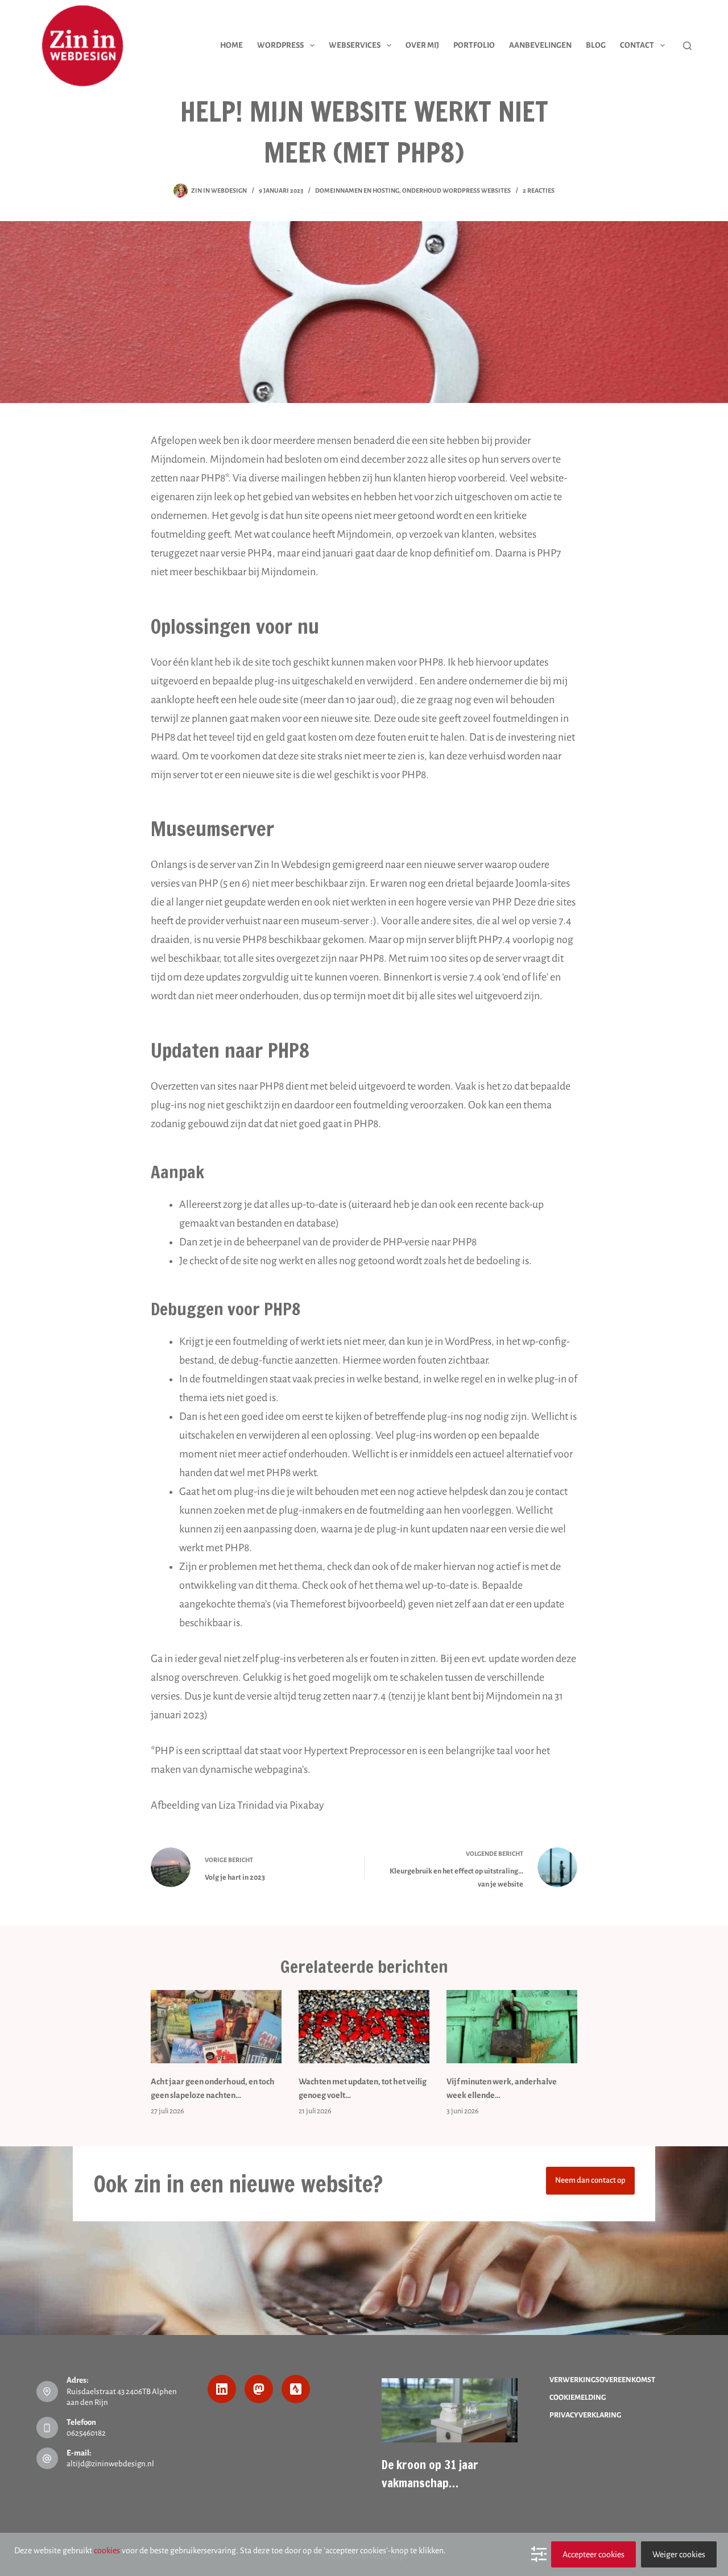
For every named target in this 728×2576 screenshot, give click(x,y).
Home (231, 45)
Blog (596, 45)
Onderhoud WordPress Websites (456, 190)
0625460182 (86, 2433)
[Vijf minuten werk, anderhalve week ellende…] (512, 2027)
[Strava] (296, 2389)
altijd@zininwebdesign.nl (110, 2464)
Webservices (355, 45)
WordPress (280, 45)
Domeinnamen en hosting (357, 190)
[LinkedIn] (222, 2389)
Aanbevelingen (540, 45)
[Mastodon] (259, 2389)
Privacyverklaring (585, 2415)
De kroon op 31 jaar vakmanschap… (430, 2474)
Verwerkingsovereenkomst (602, 2380)
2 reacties (539, 190)
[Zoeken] (687, 46)
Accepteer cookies (593, 2554)
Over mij (422, 45)
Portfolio (474, 45)
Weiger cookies (679, 2554)
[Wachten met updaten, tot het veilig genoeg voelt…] (364, 2027)
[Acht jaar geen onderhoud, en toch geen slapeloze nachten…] (216, 2027)
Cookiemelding (578, 2398)
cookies (107, 2550)
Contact (637, 45)
